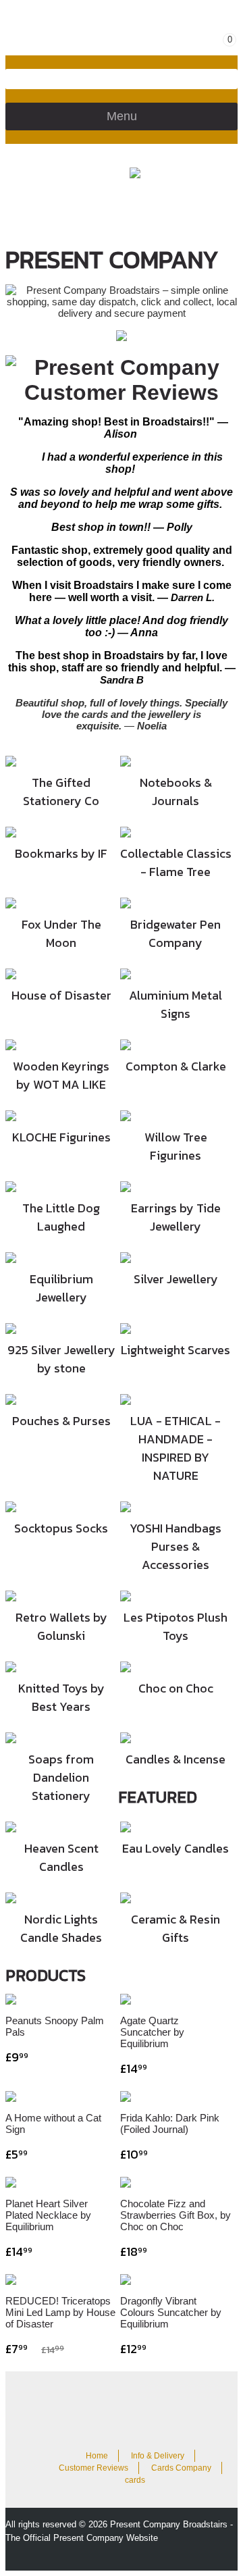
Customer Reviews (93, 2468)
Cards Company (181, 2468)
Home (97, 2456)
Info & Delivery (158, 2456)
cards (135, 2480)
